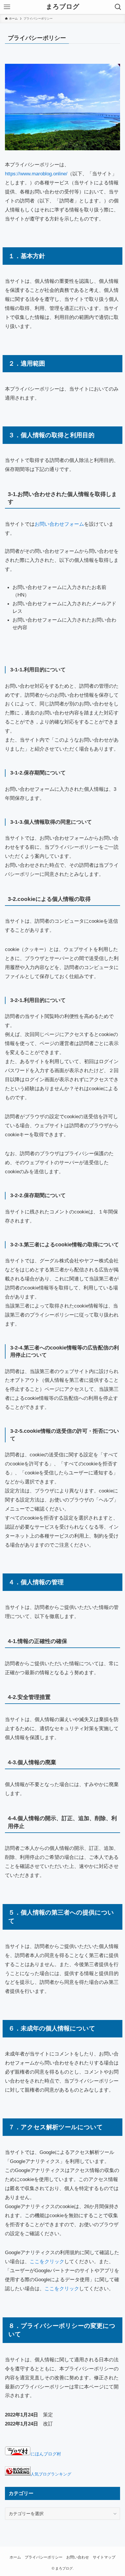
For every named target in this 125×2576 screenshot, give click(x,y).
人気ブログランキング (51, 2474)
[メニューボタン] (7, 7)
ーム (79, 524)
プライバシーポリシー (44, 2557)
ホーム (15, 2557)
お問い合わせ (78, 2557)
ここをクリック (47, 2261)
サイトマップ (104, 2557)
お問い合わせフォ (54, 524)
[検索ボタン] (118, 7)
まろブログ (63, 7)
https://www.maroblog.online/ (36, 174)
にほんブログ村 (46, 2454)
